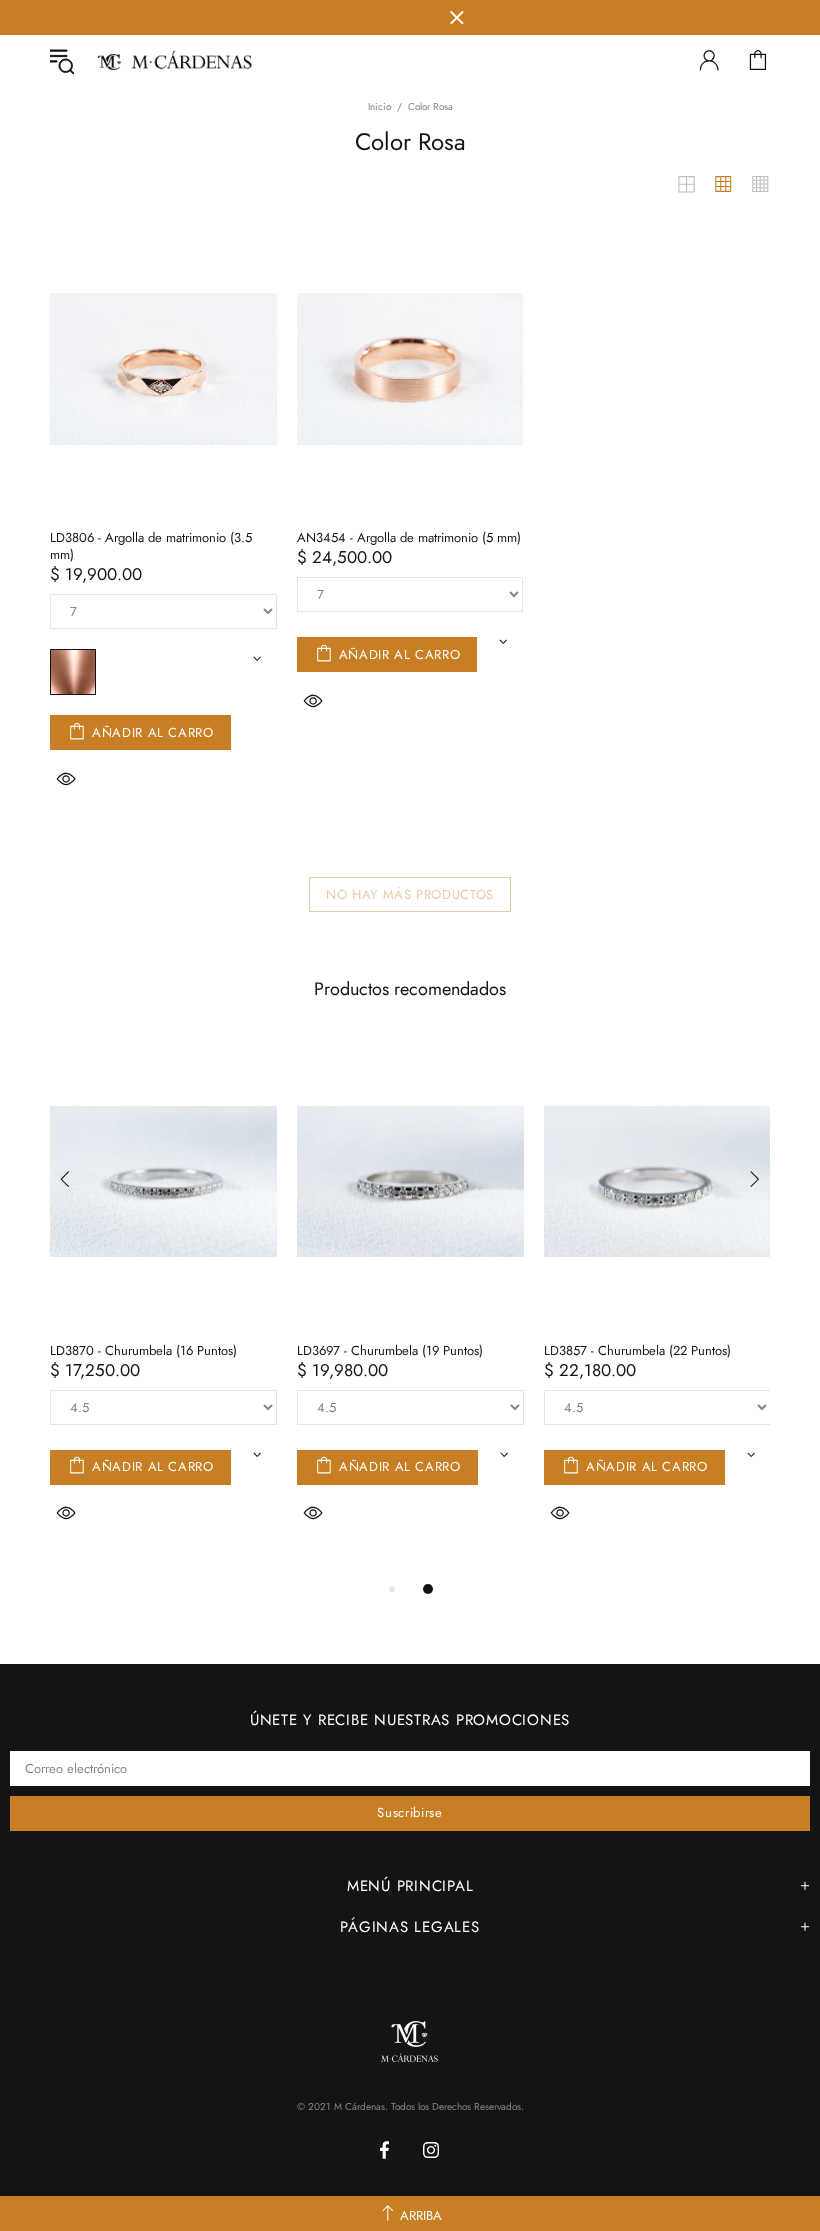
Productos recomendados (410, 989)
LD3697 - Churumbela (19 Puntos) (390, 1350)
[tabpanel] (163, 1306)
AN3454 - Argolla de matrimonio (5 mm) (409, 537)
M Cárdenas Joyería (174, 60)
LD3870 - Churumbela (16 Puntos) (143, 1350)
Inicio (379, 107)
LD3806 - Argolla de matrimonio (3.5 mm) (151, 546)
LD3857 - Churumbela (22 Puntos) (637, 1350)
